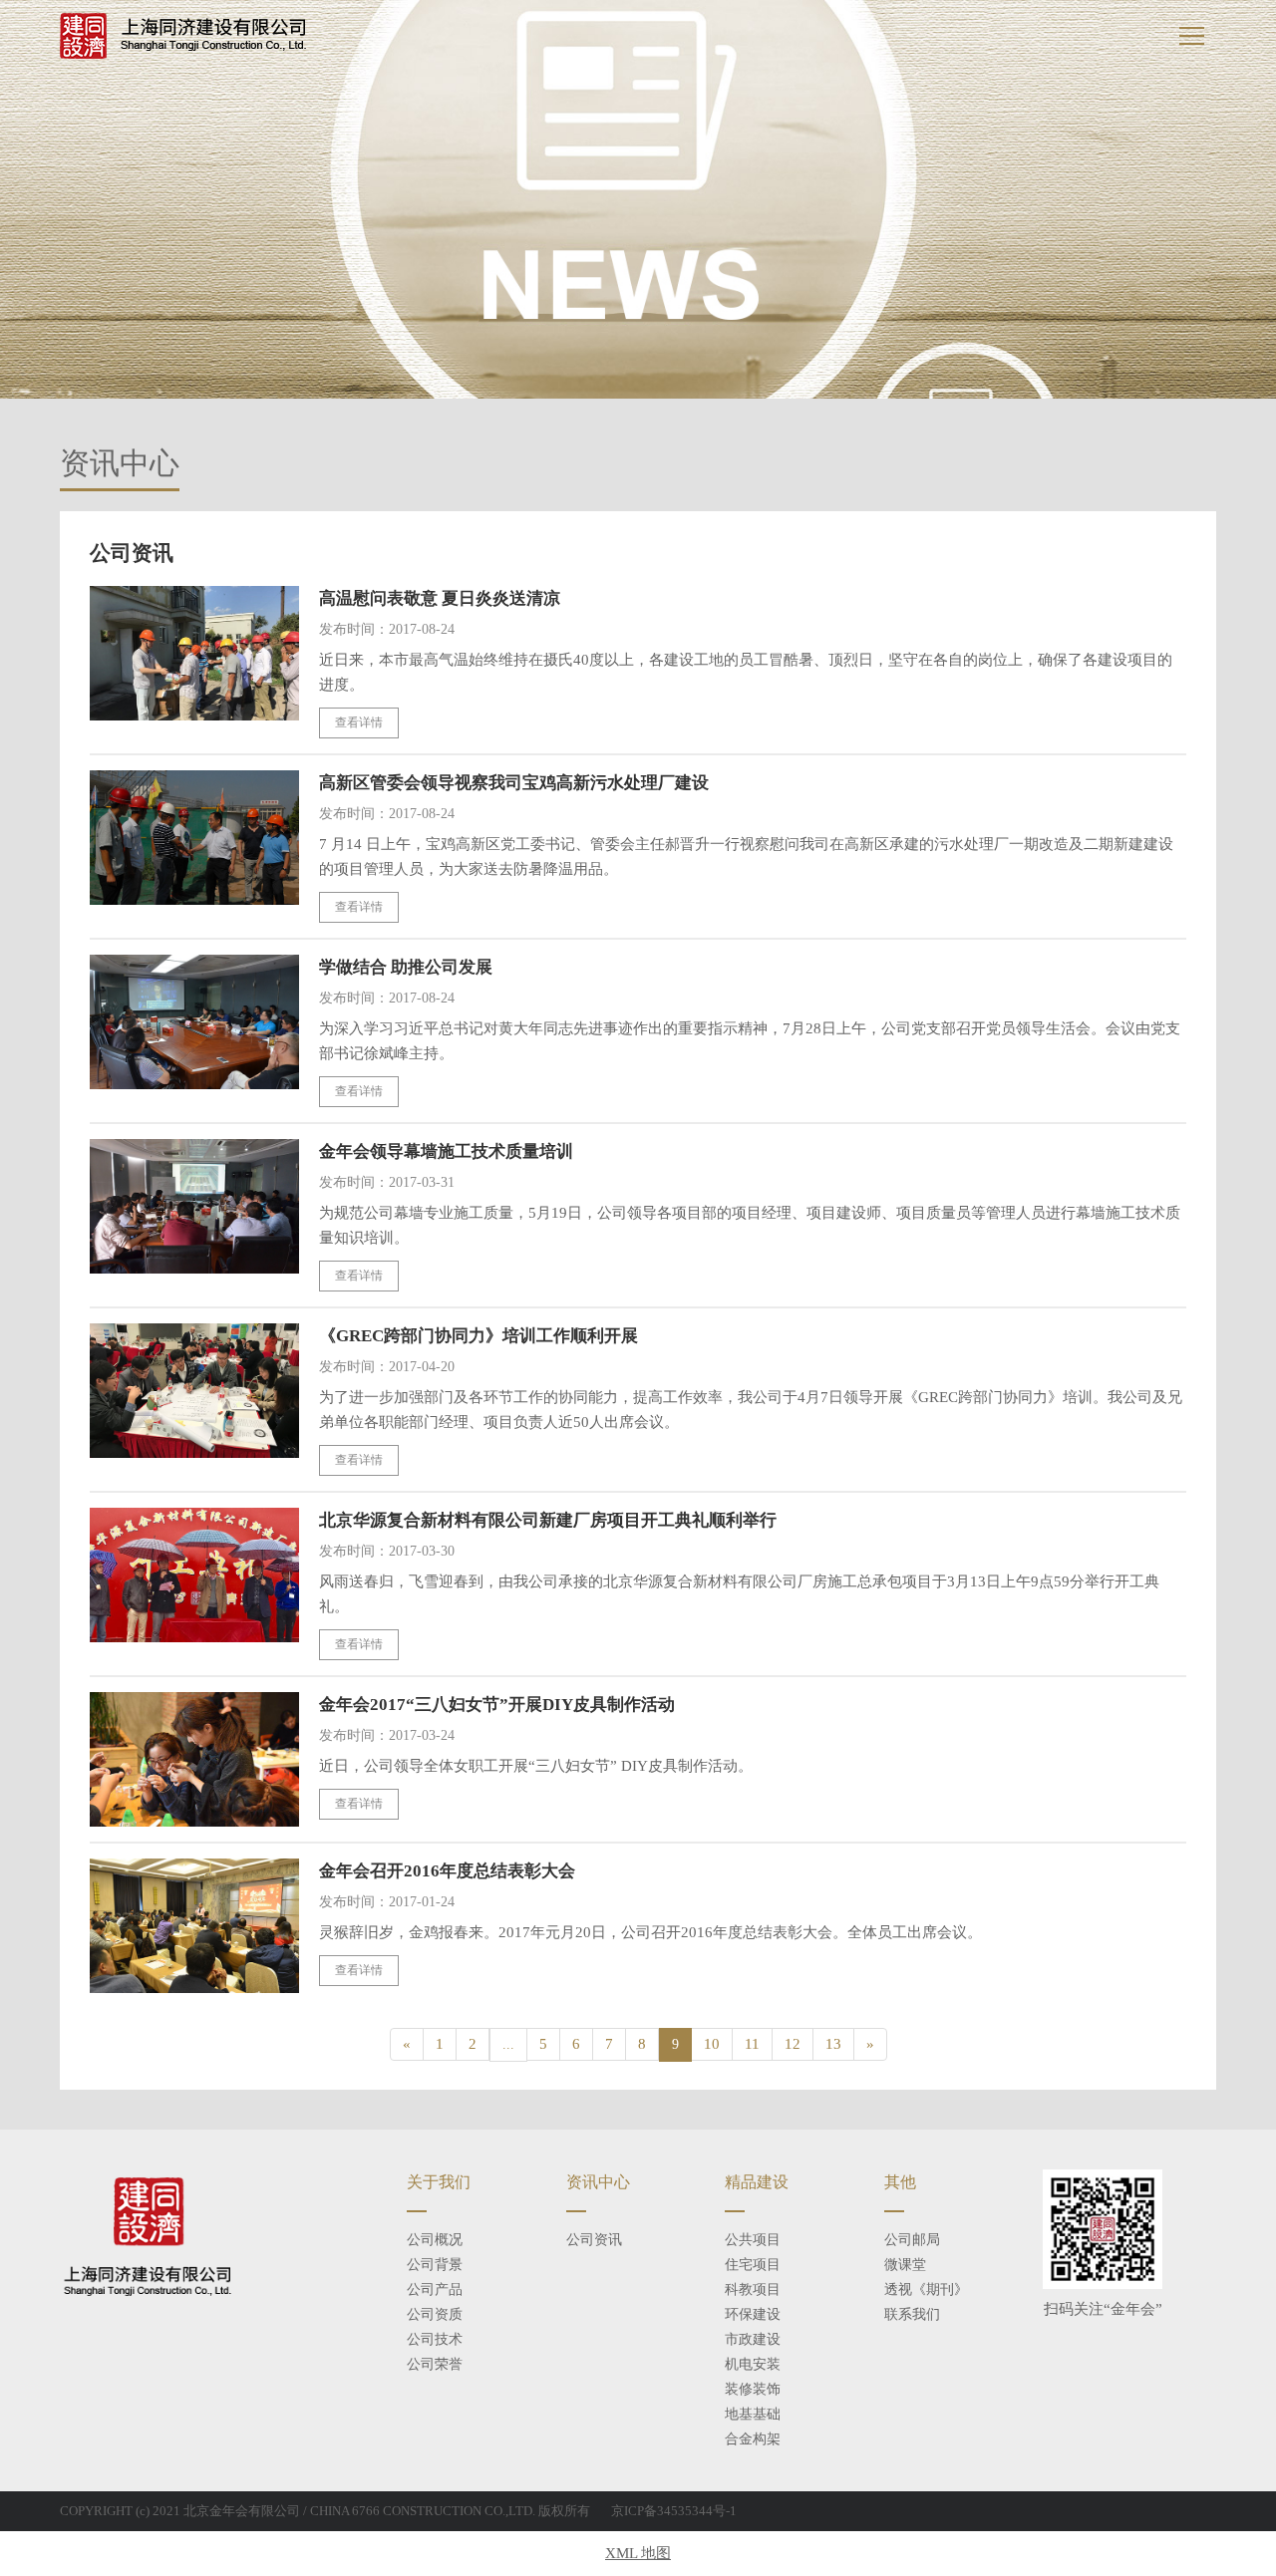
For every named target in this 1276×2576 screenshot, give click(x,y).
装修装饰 (753, 2389)
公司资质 (435, 2314)
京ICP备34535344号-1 (674, 2511)
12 (793, 2044)
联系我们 (912, 2314)
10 (712, 2044)
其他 (900, 2182)
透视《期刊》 (926, 2290)
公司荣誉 (435, 2364)
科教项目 (753, 2290)
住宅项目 (753, 2265)
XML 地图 (638, 2553)
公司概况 (435, 2240)
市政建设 (753, 2339)
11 (752, 2044)
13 (833, 2044)
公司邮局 (912, 2240)
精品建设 (757, 2182)
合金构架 (753, 2439)
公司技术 (435, 2339)
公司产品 (435, 2290)
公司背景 (435, 2265)
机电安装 (753, 2364)
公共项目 (753, 2240)
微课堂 (905, 2265)
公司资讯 (594, 2240)
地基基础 (753, 2414)
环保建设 (753, 2314)
